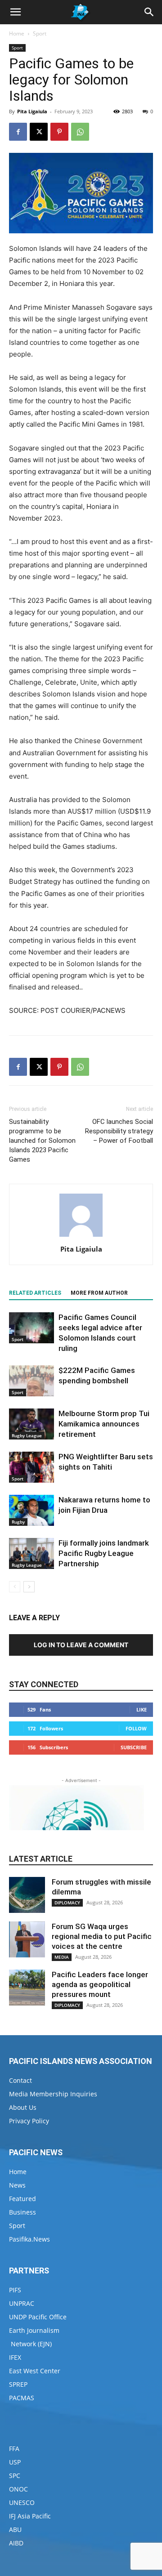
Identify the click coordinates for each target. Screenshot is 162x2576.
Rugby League (27, 1435)
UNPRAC (22, 2303)
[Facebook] (18, 132)
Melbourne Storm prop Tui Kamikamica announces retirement (104, 1424)
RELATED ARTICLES (35, 1293)
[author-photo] (81, 1237)
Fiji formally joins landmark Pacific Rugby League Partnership (104, 1553)
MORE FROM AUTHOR (99, 1293)
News (17, 2185)
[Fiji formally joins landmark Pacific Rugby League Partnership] (31, 1553)
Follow (136, 1728)
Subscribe (134, 1747)
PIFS (15, 2290)
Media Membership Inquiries (53, 2094)
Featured (22, 2199)
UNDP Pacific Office (38, 2317)
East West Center (35, 2371)
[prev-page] (15, 1587)
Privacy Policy (29, 2121)
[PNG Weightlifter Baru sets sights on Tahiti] (31, 1467)
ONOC (18, 2489)
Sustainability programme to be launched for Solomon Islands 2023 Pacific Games (42, 1141)
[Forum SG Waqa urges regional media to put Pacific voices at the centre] (27, 1939)
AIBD (16, 2543)
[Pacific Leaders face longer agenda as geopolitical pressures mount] (27, 1988)
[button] (15, 12)
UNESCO (22, 2502)
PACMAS (22, 2398)
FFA (14, 2449)
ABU (15, 2529)
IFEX (15, 2357)
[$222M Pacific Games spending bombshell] (31, 1381)
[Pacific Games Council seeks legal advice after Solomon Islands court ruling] (31, 1328)
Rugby (18, 1522)
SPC (15, 2476)
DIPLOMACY (67, 1903)
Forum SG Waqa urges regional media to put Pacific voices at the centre (102, 1936)
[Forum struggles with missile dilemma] (27, 1895)
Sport (40, 33)
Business (22, 2212)
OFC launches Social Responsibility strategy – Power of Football (119, 1131)
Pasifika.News (29, 2239)
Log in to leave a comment (81, 1645)
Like (142, 1709)
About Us (23, 2107)
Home (17, 33)
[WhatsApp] (80, 132)
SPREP (18, 2384)
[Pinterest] (59, 132)
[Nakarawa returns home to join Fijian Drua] (31, 1510)
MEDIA (62, 1957)
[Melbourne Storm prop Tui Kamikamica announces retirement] (31, 1424)
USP (15, 2462)
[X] (39, 132)
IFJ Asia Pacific (30, 2516)
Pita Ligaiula (32, 111)
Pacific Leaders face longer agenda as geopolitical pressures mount (100, 1984)
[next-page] (29, 1587)
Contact (20, 2080)
